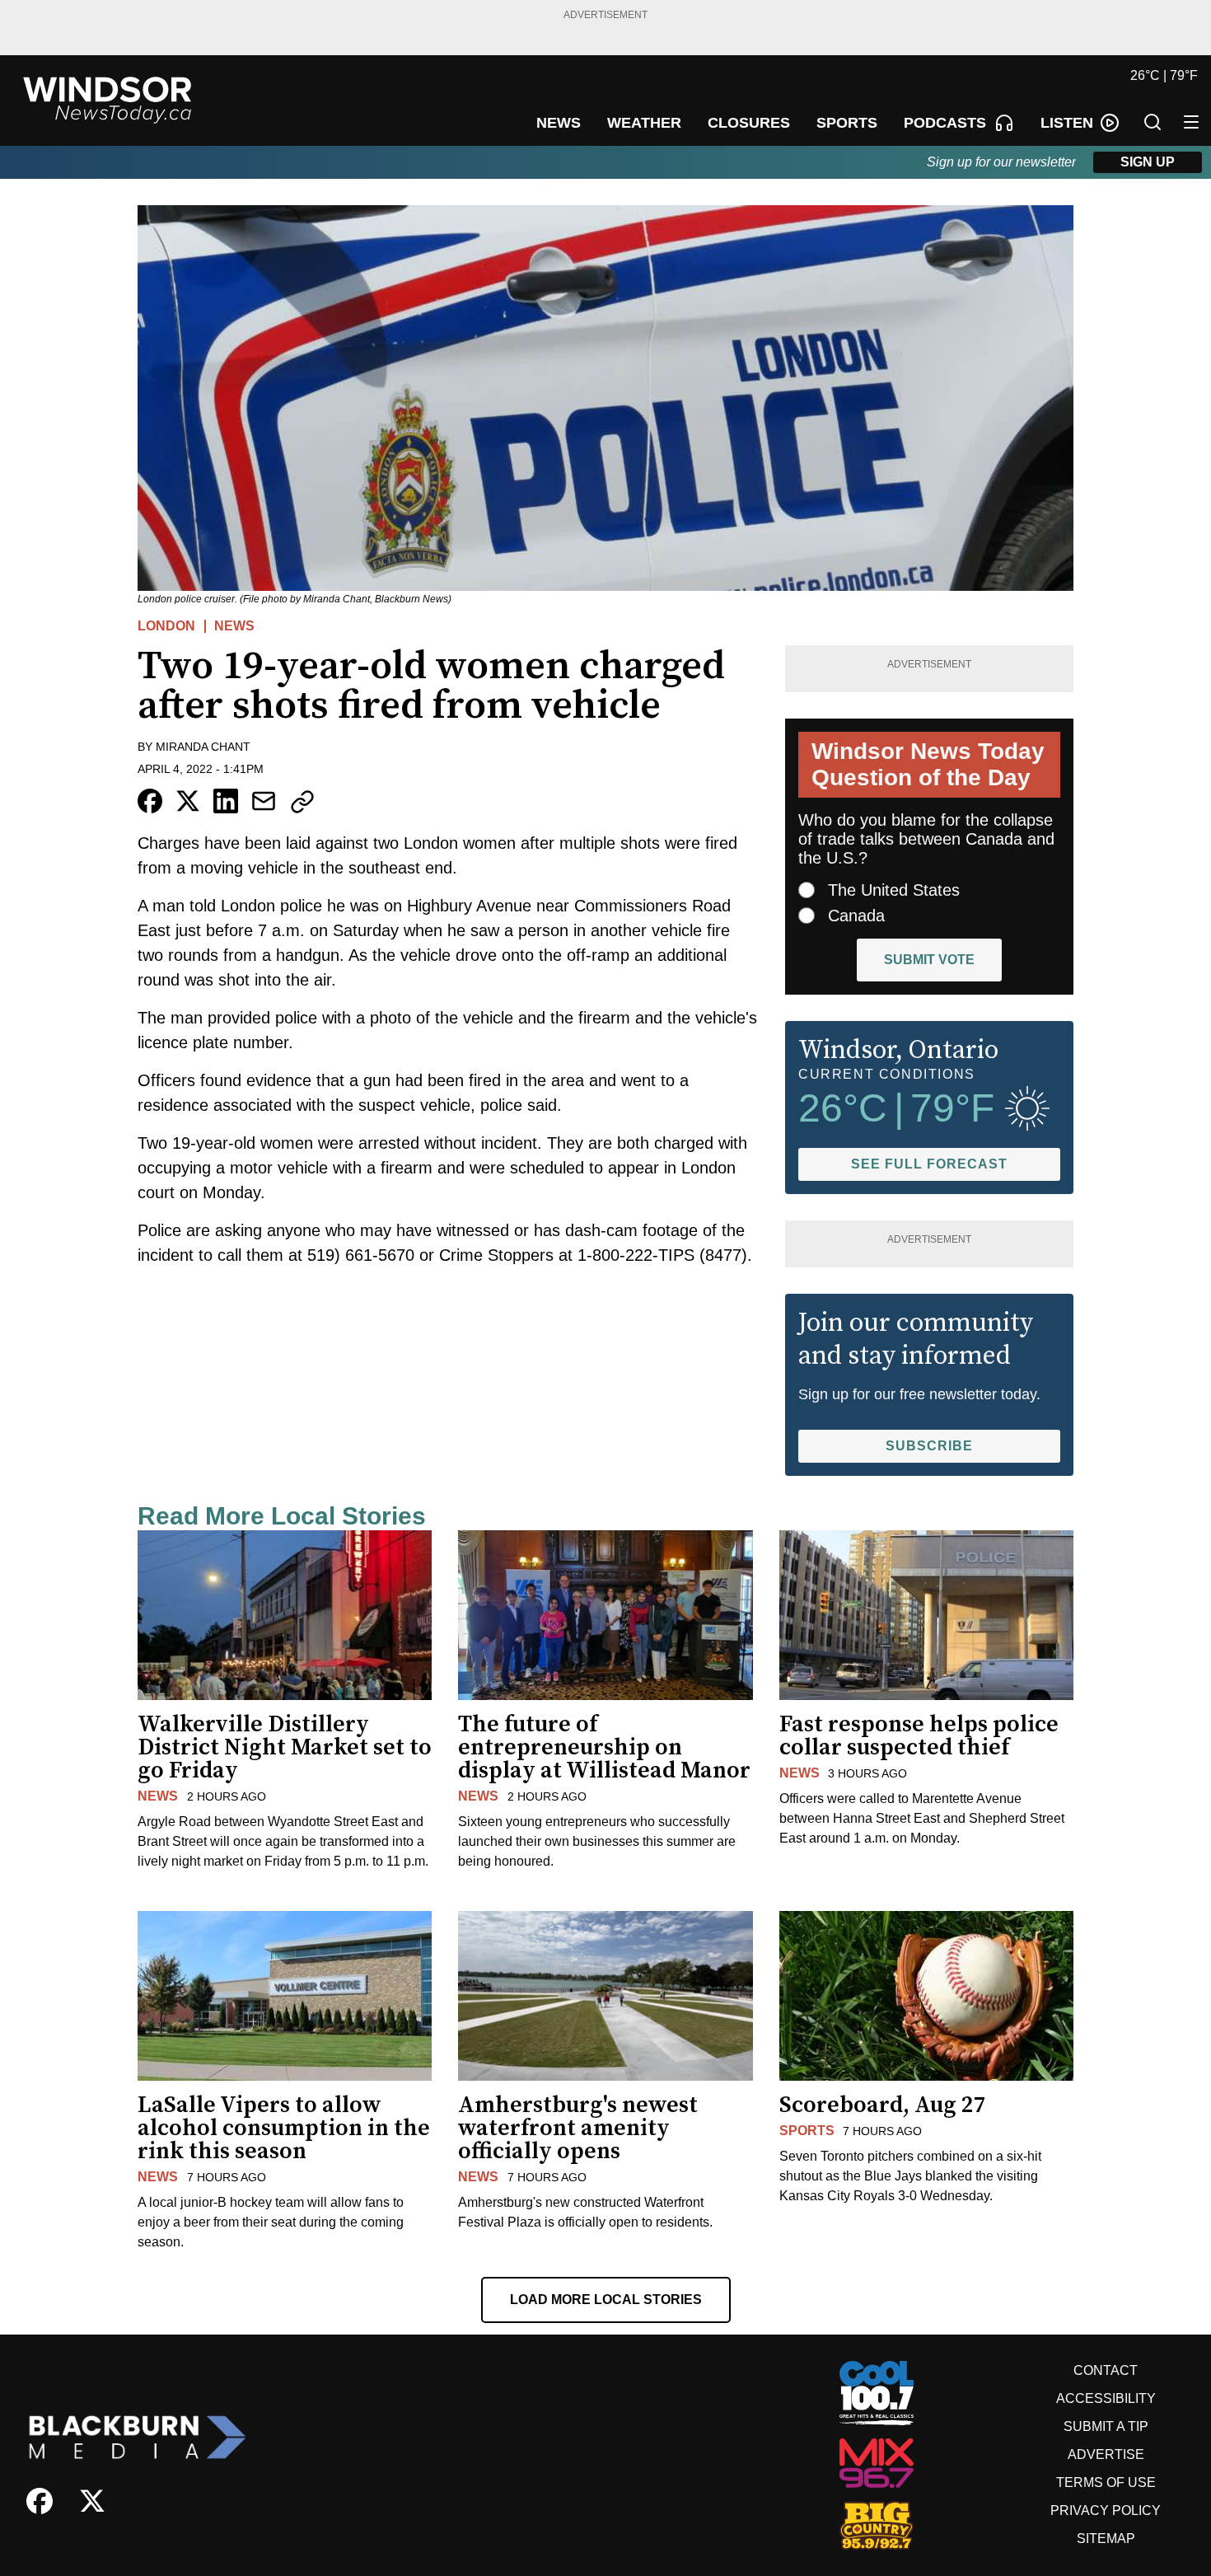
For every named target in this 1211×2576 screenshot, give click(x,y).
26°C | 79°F (1164, 75)
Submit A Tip (1106, 2426)
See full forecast (929, 1164)
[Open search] (1153, 122)
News (234, 626)
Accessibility (1106, 2398)
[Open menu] (1191, 122)
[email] (264, 801)
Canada (856, 916)
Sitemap (1106, 2539)
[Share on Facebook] (150, 801)
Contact (1106, 2370)
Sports (807, 2131)
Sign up (1148, 162)
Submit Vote (929, 960)
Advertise (1106, 2454)
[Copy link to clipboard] (302, 802)
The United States (894, 890)
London (166, 626)
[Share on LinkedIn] (226, 801)
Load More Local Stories (606, 2300)
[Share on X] (188, 801)
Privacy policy (1106, 2510)
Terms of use (1106, 2482)
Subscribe (929, 1446)
